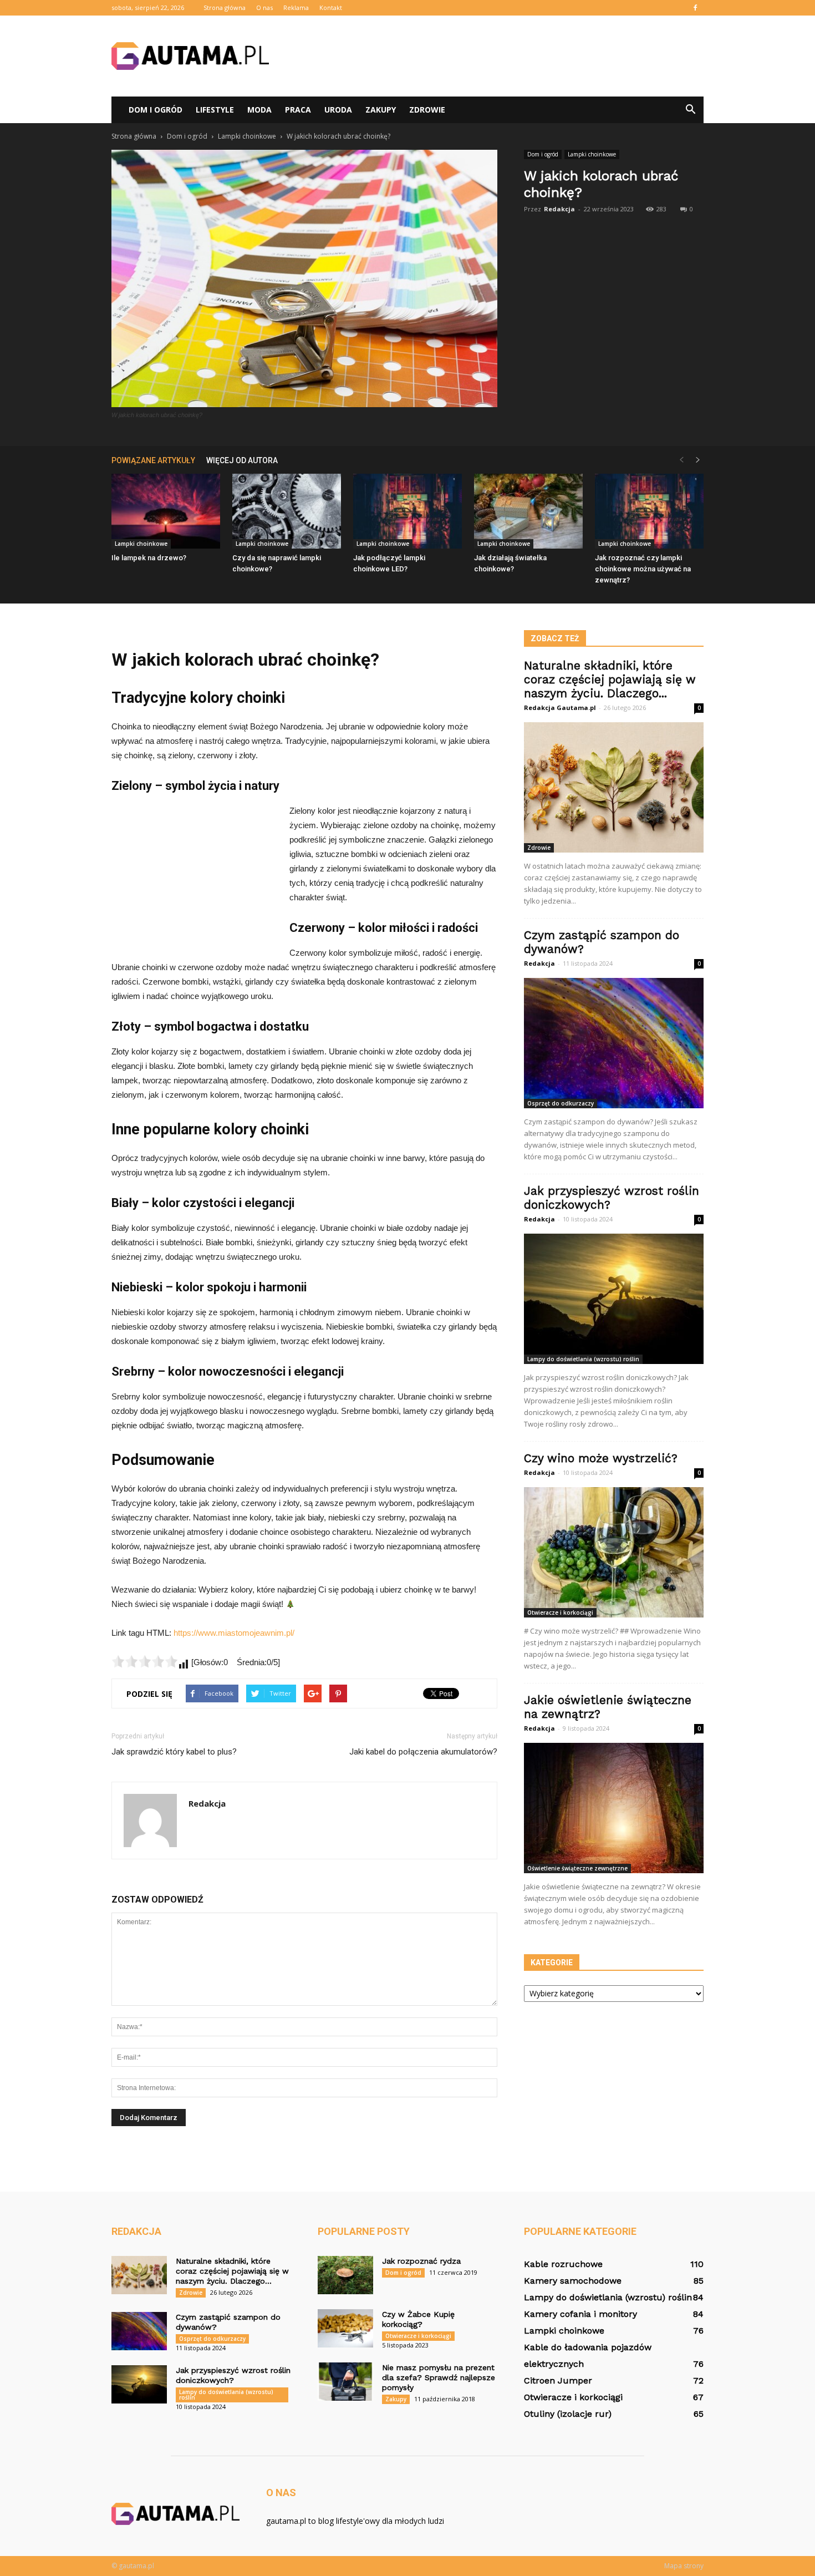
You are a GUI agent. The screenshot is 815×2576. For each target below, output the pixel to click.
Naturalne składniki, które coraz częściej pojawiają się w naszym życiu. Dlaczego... (610, 679)
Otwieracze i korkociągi (560, 1612)
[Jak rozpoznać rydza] (345, 2275)
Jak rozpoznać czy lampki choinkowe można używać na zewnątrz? (643, 569)
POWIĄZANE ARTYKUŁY (153, 460)
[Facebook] (695, 8)
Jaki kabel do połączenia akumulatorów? (423, 1752)
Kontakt (331, 7)
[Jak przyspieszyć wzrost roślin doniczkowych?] (614, 1299)
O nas (264, 7)
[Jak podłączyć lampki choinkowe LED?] (407, 511)
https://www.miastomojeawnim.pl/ (234, 1633)
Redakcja (559, 209)
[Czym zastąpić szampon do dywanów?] (614, 1043)
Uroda (338, 110)
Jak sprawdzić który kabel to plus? (174, 1752)
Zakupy (381, 110)
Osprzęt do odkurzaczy (561, 1103)
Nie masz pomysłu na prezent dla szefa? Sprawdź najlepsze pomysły (439, 2377)
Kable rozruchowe (563, 2264)
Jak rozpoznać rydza (421, 2261)
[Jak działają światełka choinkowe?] (528, 511)
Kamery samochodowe (573, 2281)
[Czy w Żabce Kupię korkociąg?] (345, 2328)
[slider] (145, 1661)
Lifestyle (215, 110)
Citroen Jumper (558, 2380)
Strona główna (225, 7)
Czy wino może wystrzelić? (601, 1458)
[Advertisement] (502, 56)
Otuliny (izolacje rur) (568, 2414)
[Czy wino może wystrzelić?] (614, 1552)
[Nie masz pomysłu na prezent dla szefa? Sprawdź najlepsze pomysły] (345, 2382)
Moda (259, 110)
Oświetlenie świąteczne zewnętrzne (577, 1868)
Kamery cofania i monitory (580, 2314)
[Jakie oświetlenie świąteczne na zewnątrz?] (614, 1808)
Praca (298, 110)
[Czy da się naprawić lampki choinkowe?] (287, 511)
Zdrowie (427, 110)
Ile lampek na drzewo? (149, 558)
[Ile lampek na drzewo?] (166, 511)
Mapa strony (684, 2566)
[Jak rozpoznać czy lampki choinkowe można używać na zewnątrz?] (649, 511)
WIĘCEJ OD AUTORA (242, 460)
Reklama (296, 7)
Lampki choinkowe (592, 154)
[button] (690, 110)
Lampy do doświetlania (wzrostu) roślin (583, 1359)
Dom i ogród (156, 110)
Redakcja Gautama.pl (560, 708)
